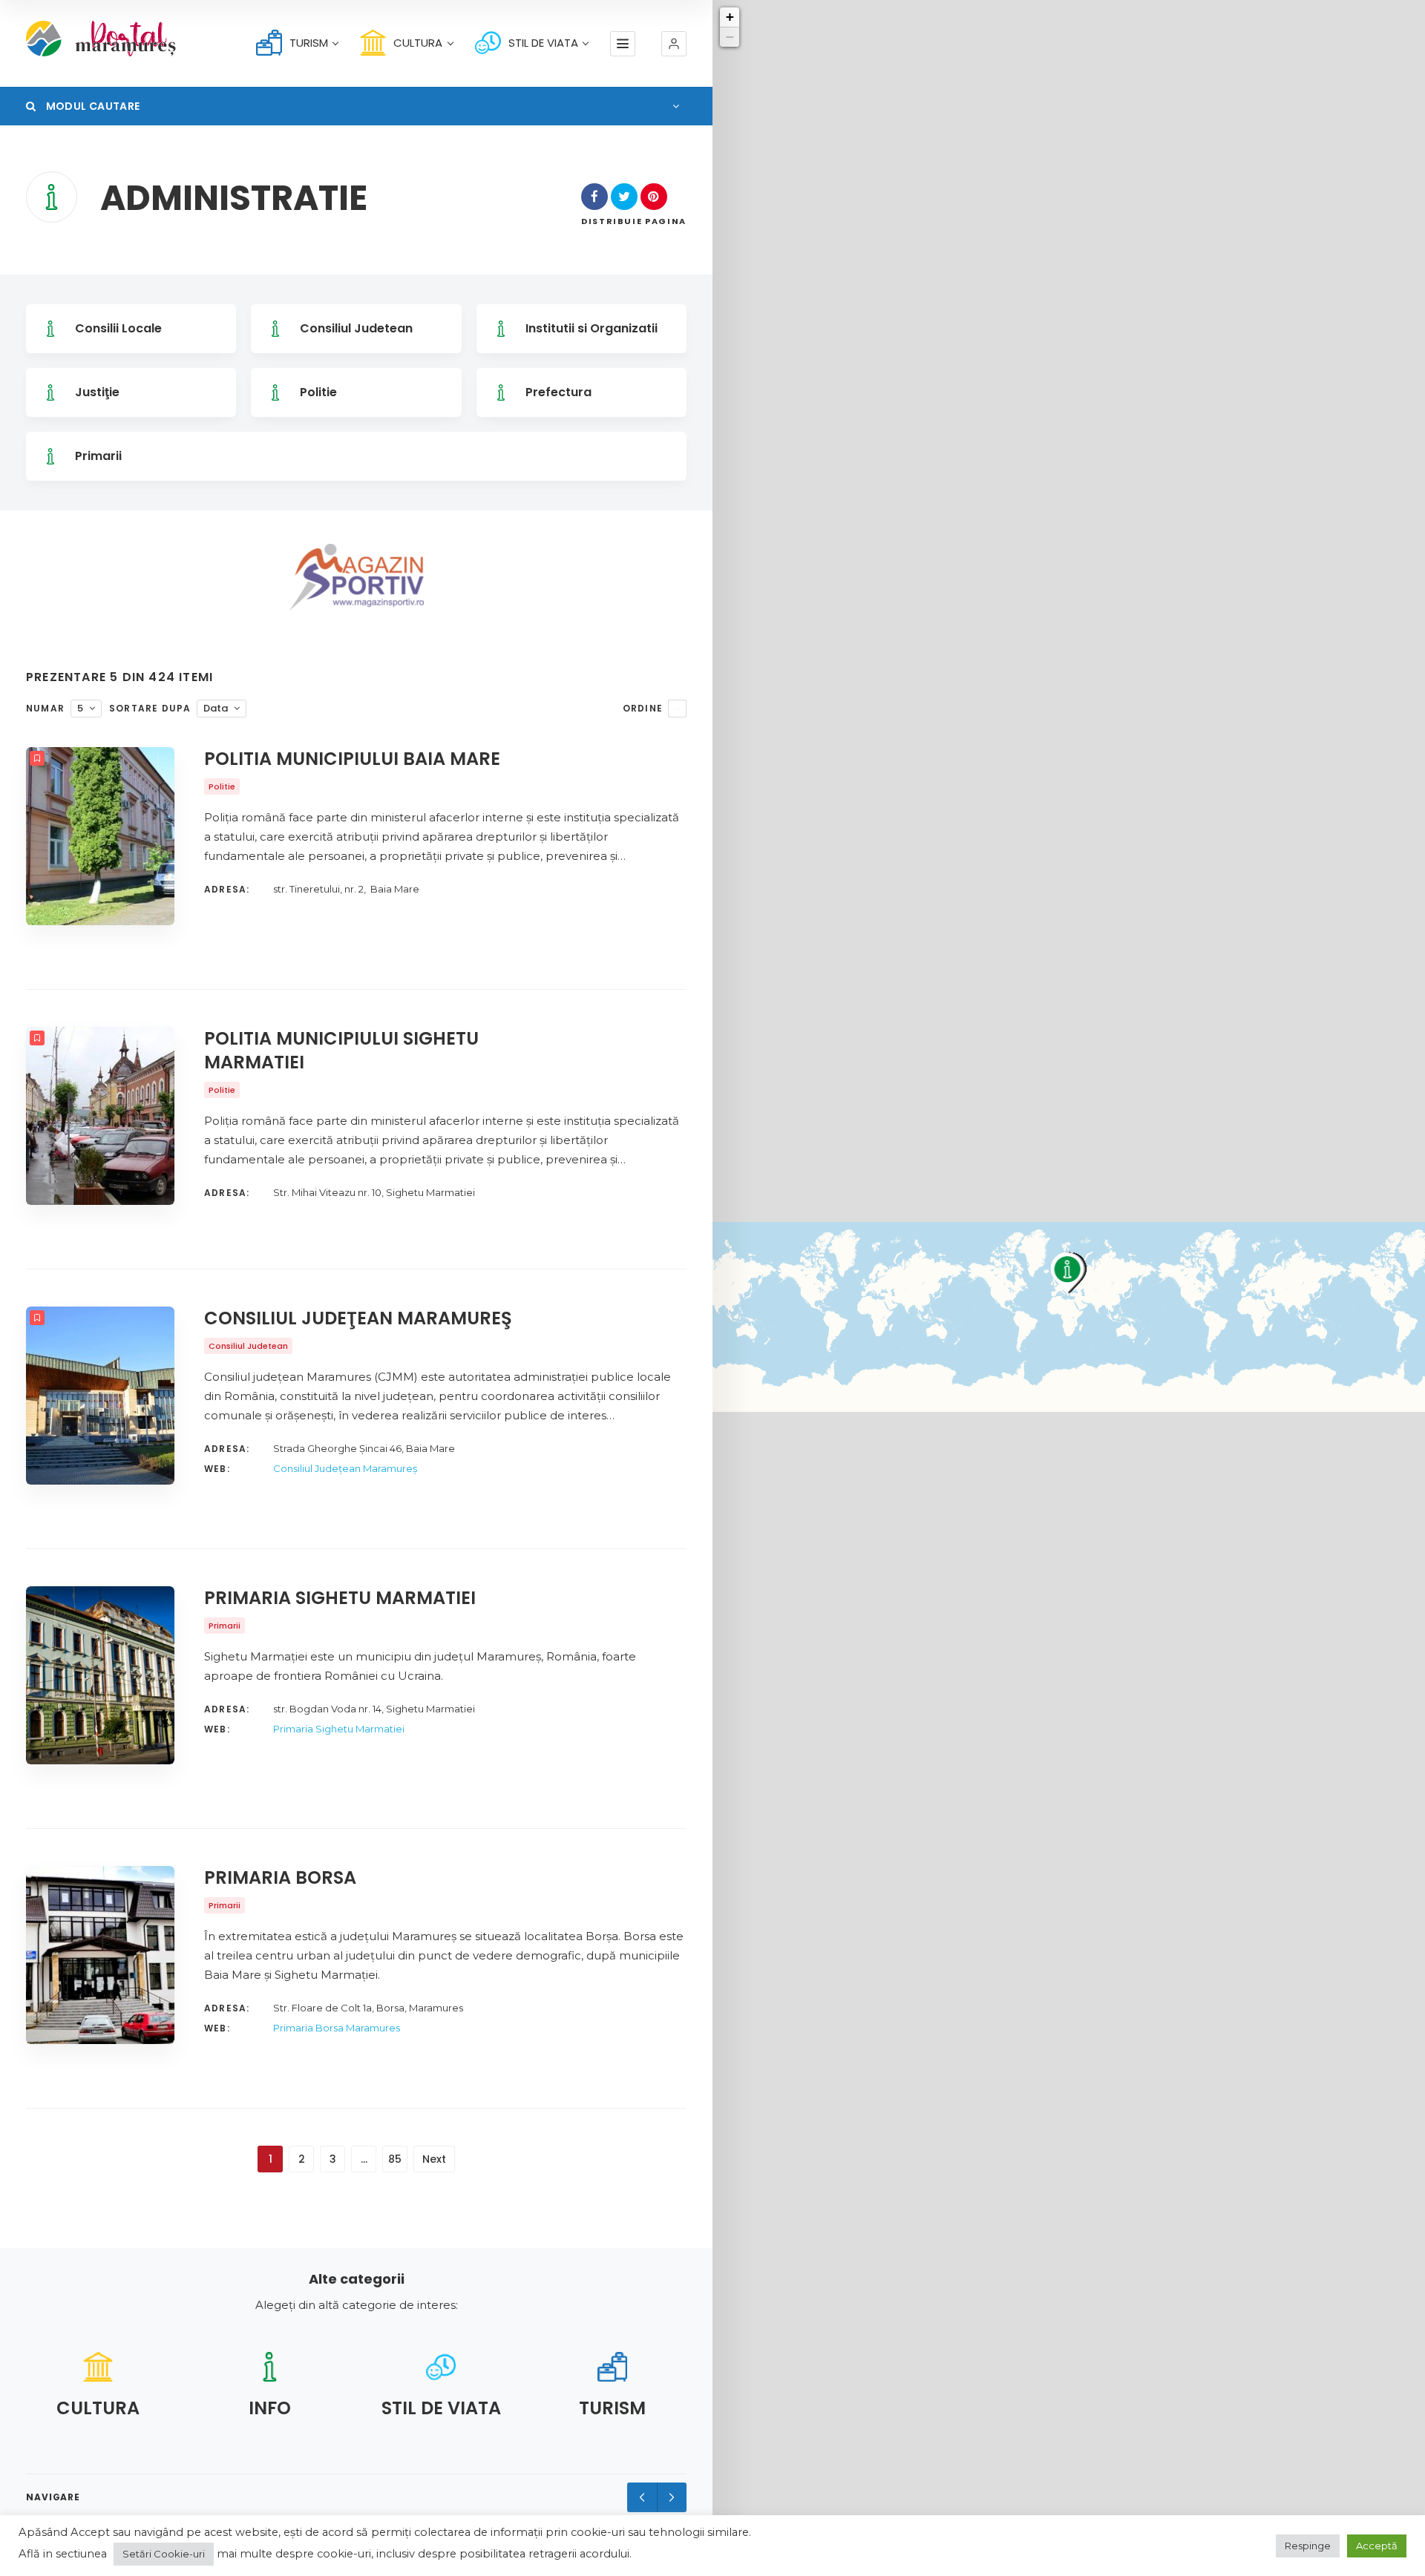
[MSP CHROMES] (357, 577)
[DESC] (677, 709)
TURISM (309, 43)
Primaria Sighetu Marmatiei (339, 1729)
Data (216, 708)
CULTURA (418, 43)
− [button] (730, 37)
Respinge (1308, 2546)
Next (434, 2159)
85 (395, 2159)
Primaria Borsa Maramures (337, 2028)
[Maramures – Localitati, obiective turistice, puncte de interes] (79, 39)
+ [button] (730, 17)
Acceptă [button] (1377, 2546)
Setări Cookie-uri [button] (164, 2554)
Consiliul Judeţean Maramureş (345, 1468)
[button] (674, 44)
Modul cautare (91, 106)
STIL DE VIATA (543, 43)
